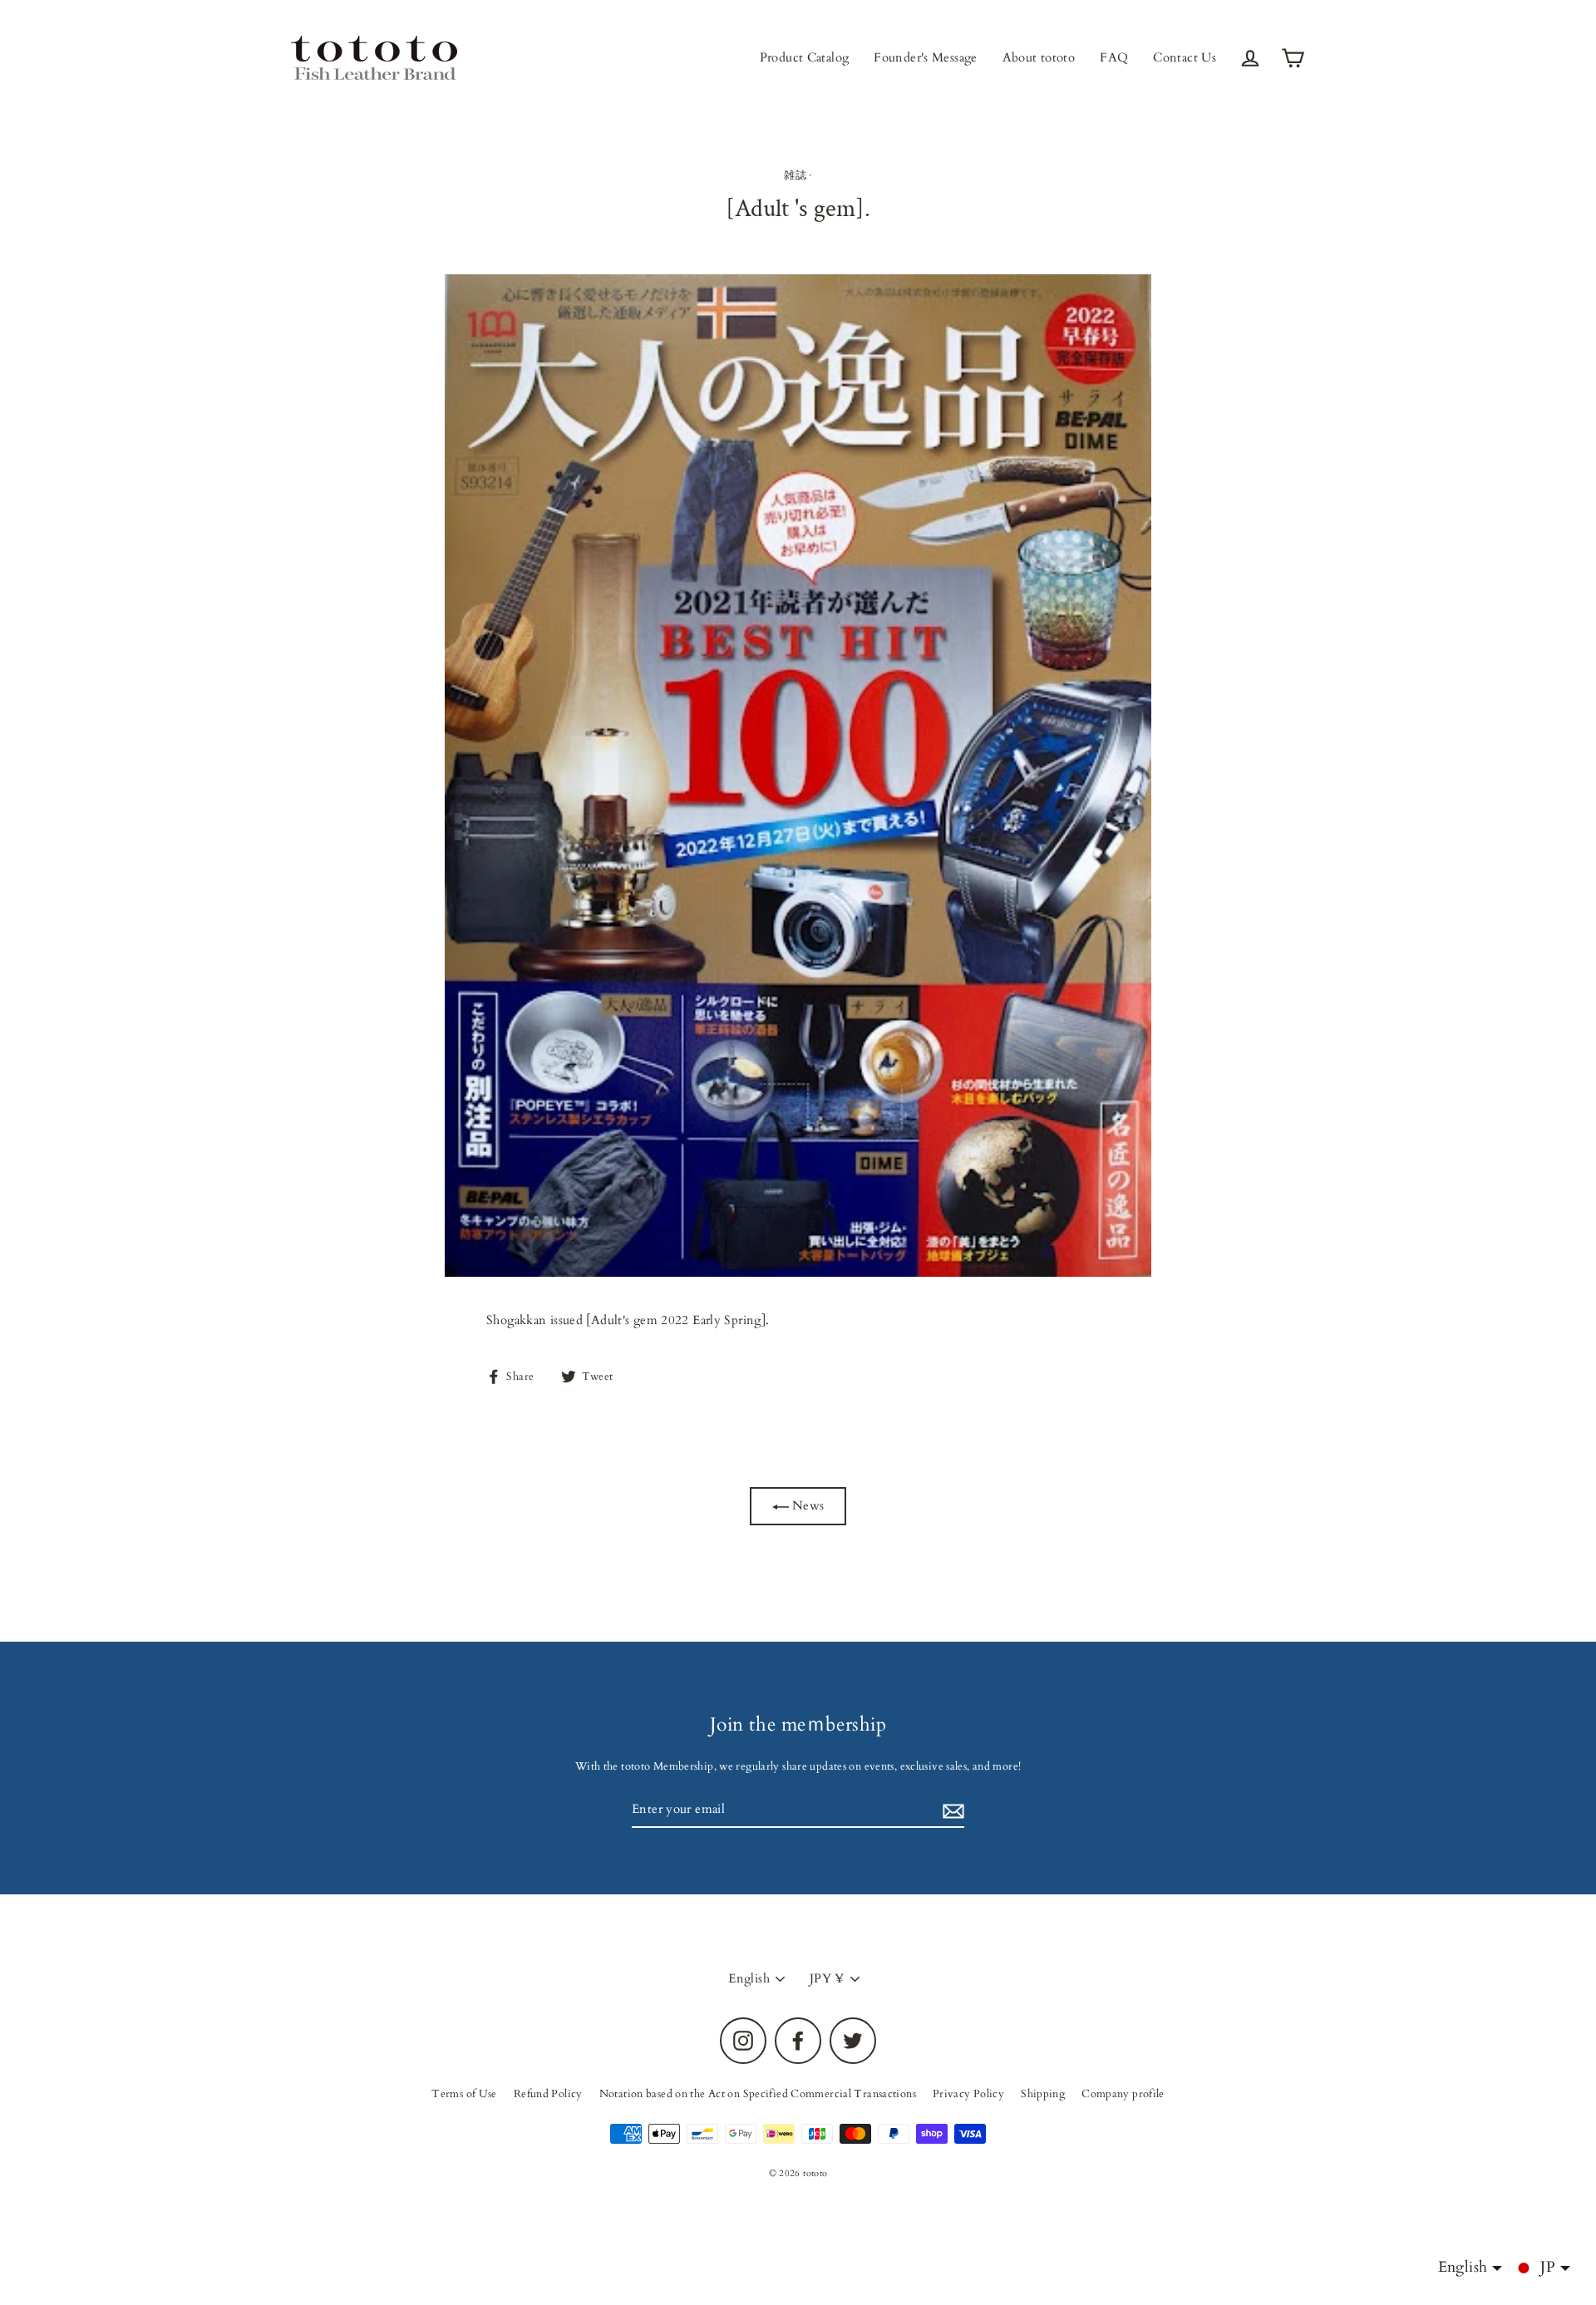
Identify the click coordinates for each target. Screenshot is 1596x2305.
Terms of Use (464, 2094)
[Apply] (951, 1810)
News (807, 1505)
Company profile (1123, 2094)
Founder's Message (925, 57)
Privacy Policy (968, 2094)
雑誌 (795, 175)
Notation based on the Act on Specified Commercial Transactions (758, 2094)
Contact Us (1185, 57)
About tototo (1039, 57)
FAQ (1114, 57)
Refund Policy (548, 2094)
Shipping (1043, 2094)
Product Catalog (805, 57)
